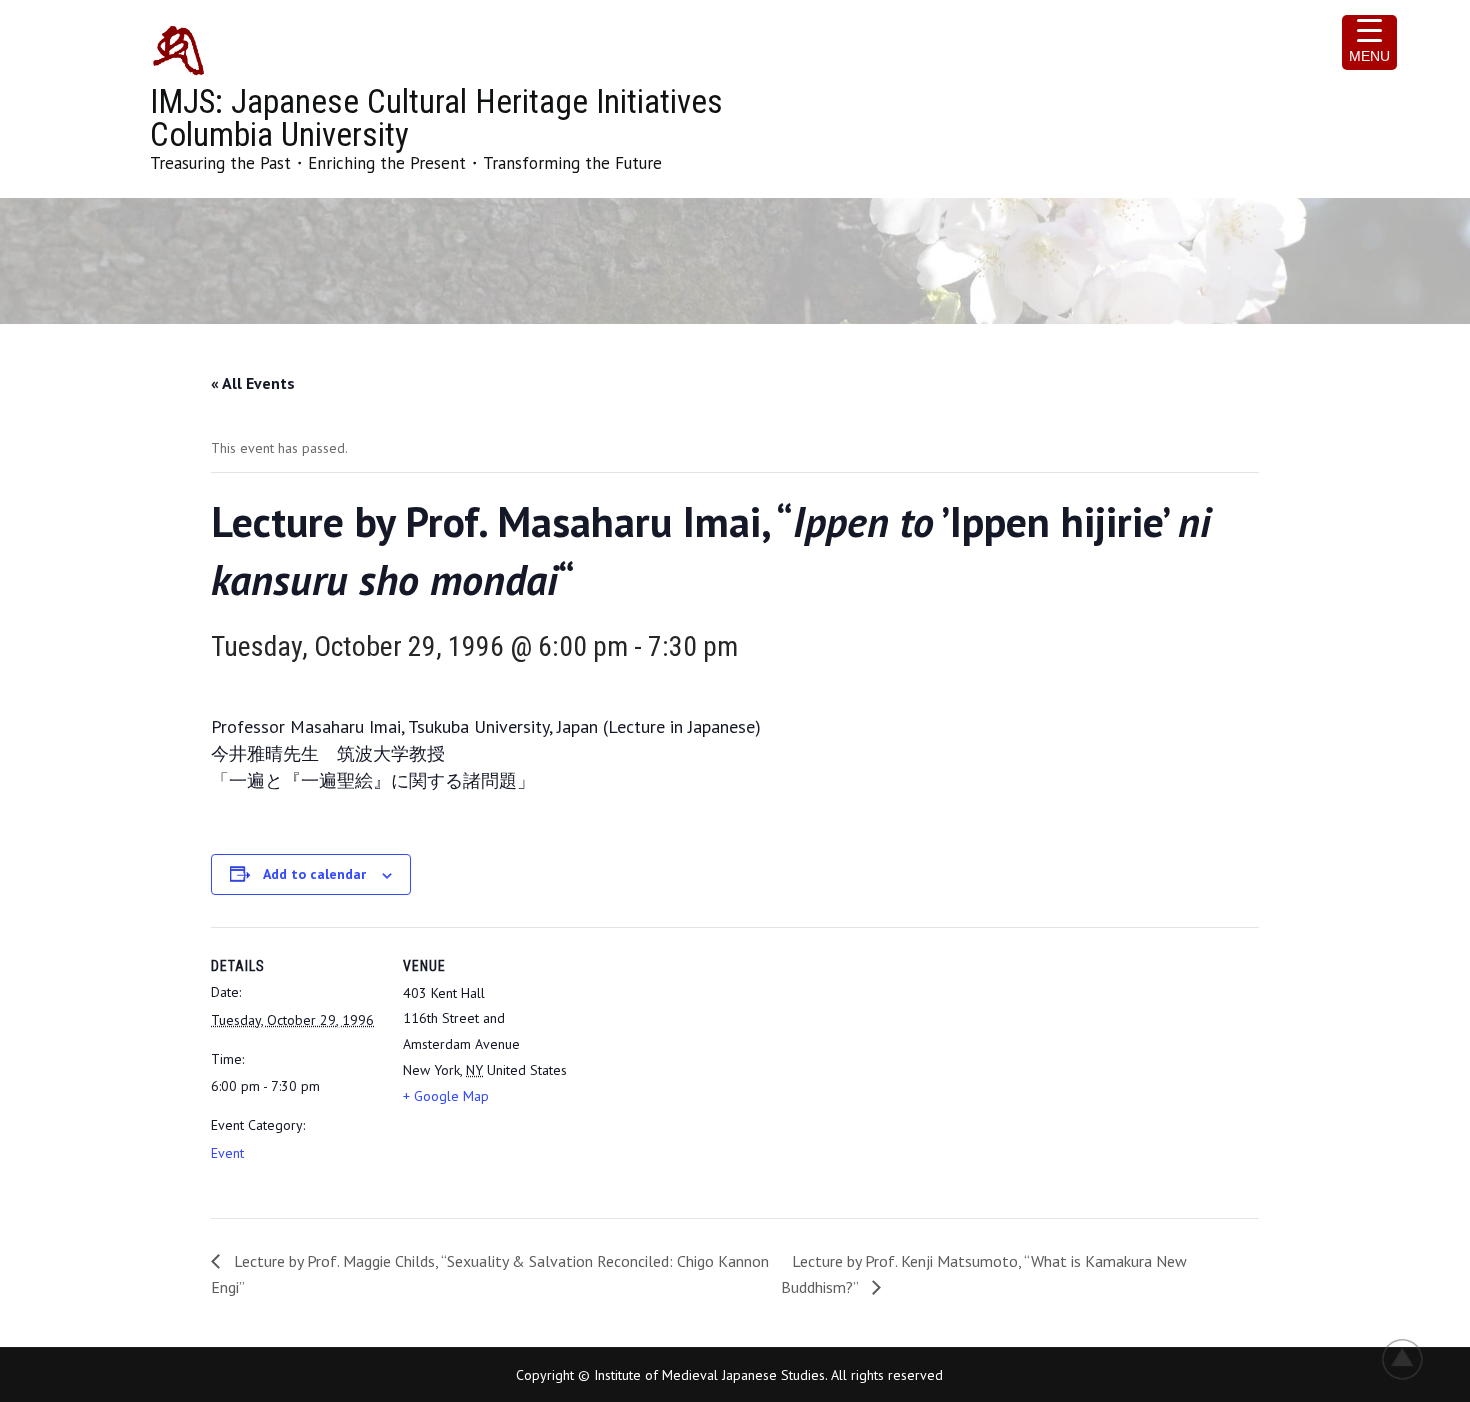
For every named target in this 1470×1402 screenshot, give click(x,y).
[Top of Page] (1413, 1359)
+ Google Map (446, 1096)
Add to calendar (314, 874)
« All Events (253, 383)
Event (227, 1153)
